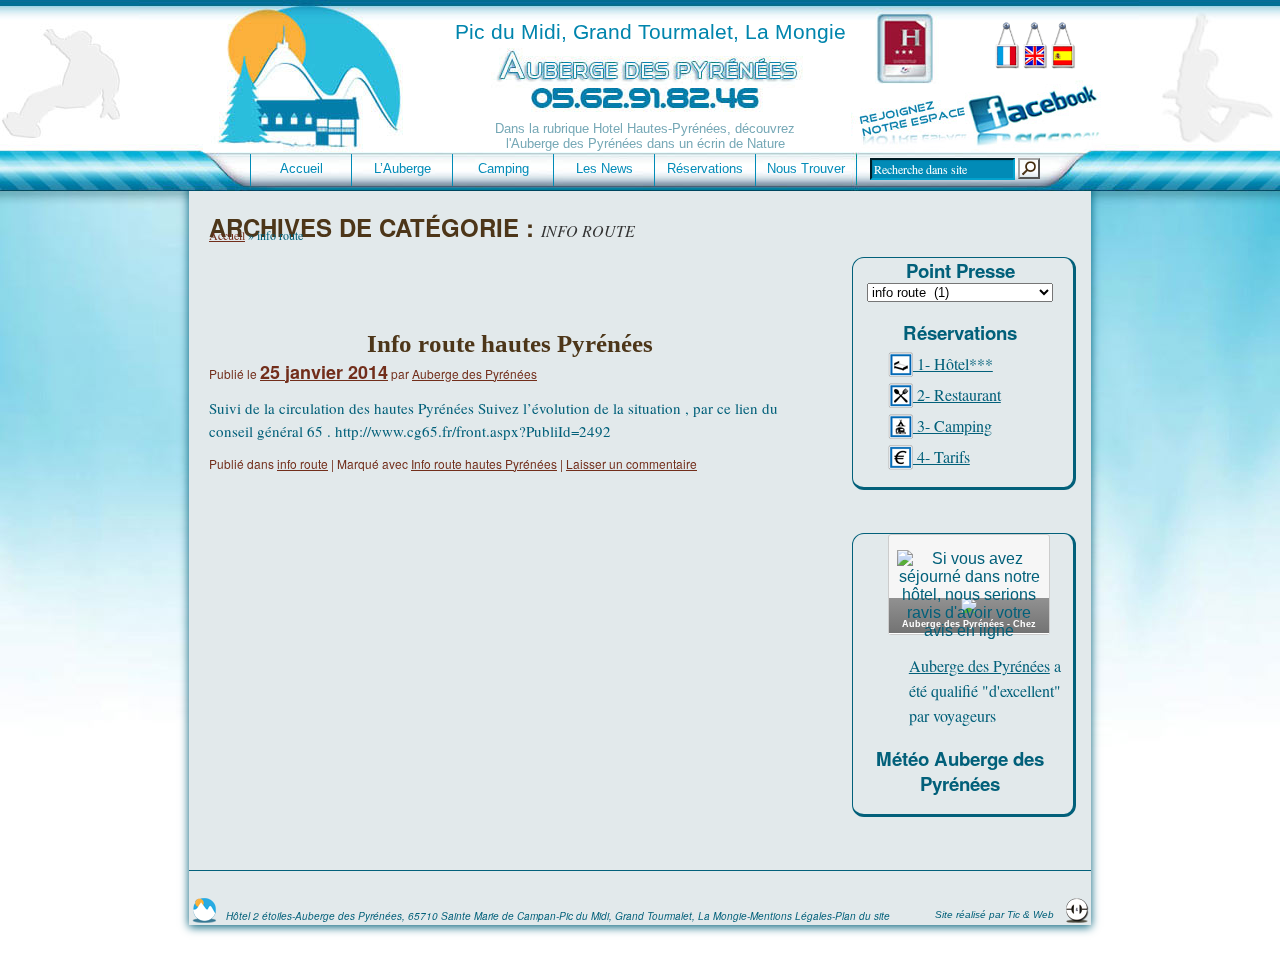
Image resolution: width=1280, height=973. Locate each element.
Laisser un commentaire (631, 463)
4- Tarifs (941, 456)
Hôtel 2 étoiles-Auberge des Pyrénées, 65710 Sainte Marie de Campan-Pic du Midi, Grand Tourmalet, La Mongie (486, 916)
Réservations (705, 168)
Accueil (301, 168)
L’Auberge (402, 168)
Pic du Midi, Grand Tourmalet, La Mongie (650, 31)
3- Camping (952, 425)
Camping (503, 168)
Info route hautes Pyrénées (510, 343)
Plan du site (862, 916)
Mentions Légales (791, 916)
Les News (604, 168)
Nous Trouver (806, 168)
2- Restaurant (957, 394)
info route (302, 463)
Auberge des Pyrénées (474, 373)
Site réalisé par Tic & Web (996, 914)
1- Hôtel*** (953, 363)
